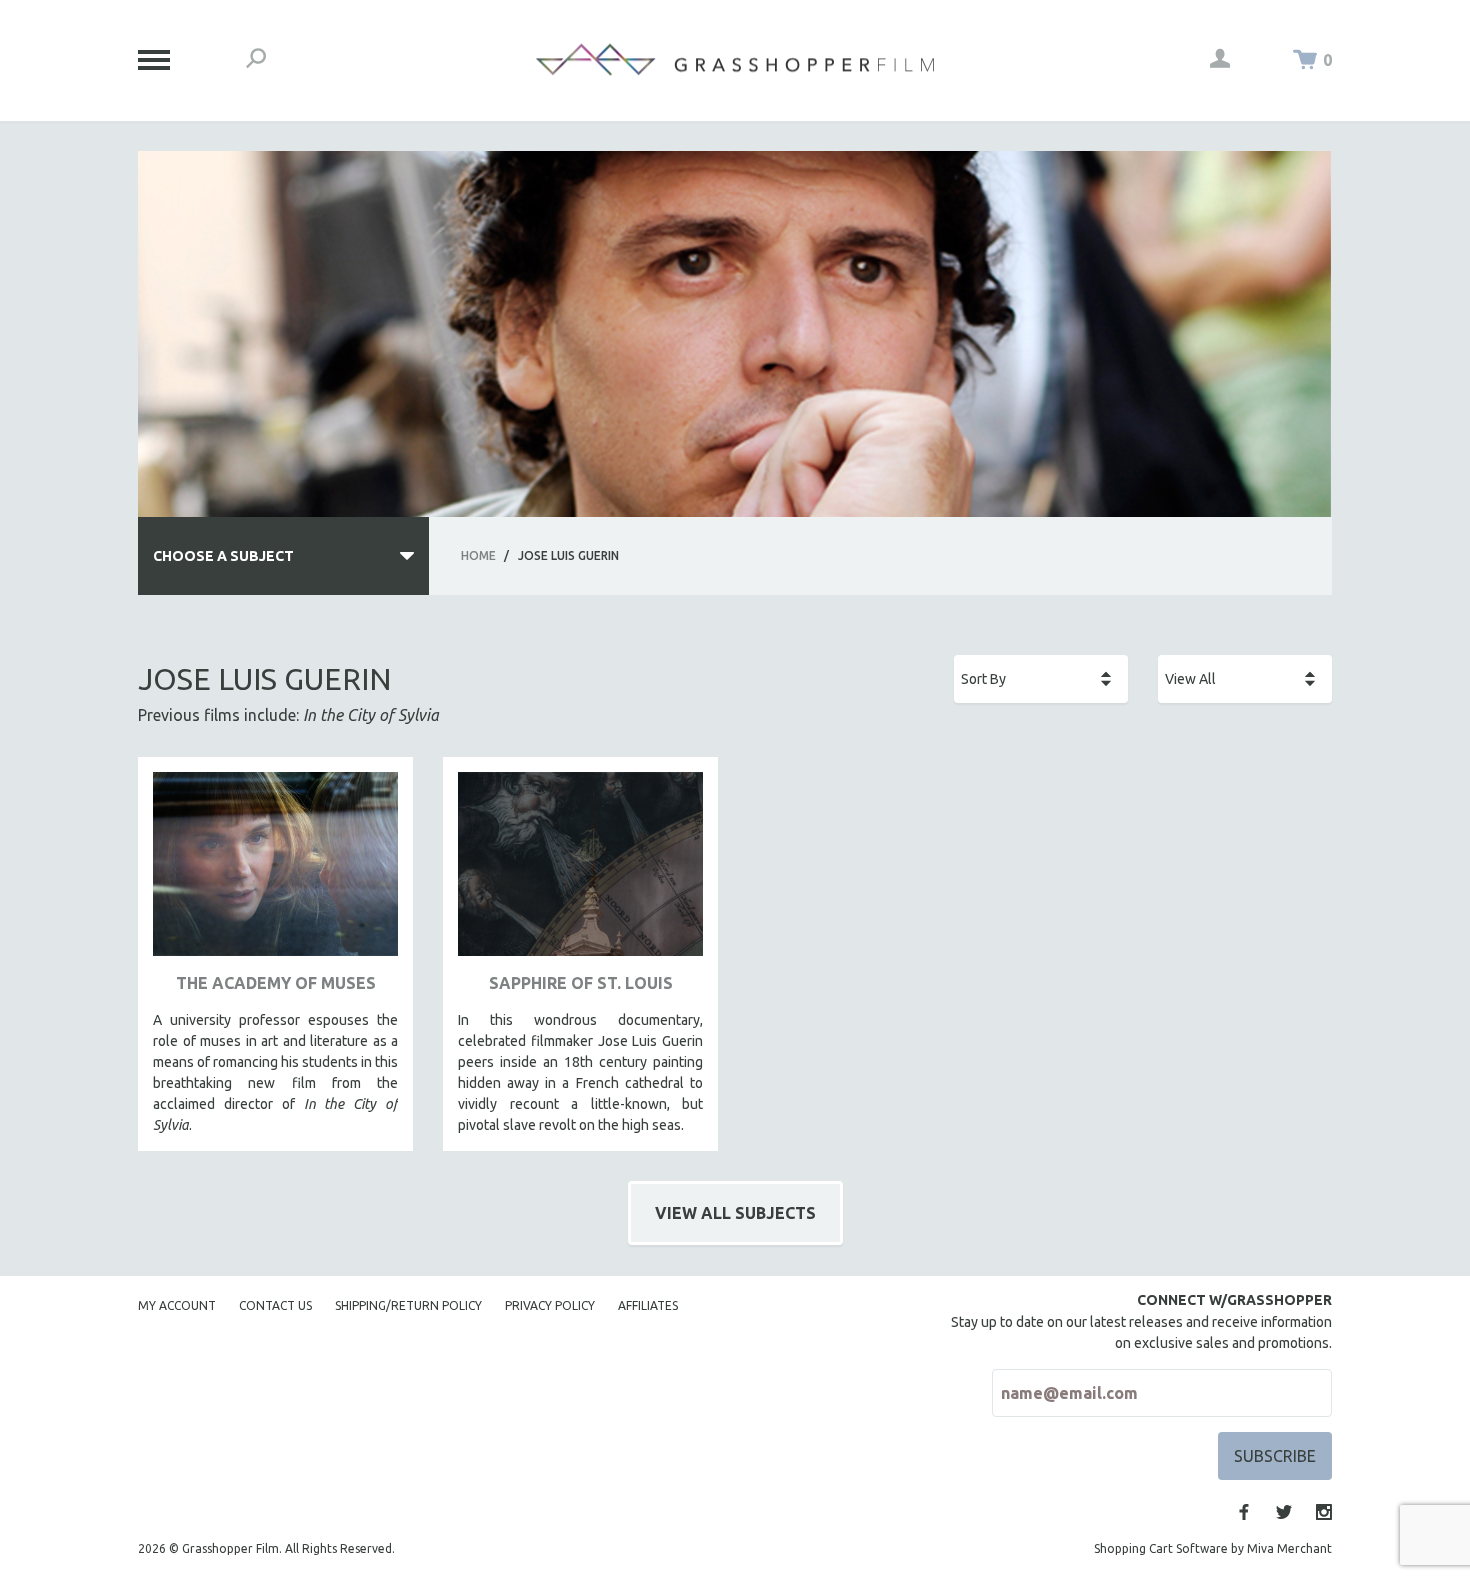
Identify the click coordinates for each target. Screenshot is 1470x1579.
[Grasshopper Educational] (735, 59)
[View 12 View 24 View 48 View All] (1245, 679)
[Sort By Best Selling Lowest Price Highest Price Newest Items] (1041, 679)
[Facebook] (1244, 1512)
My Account (177, 1305)
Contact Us (275, 1305)
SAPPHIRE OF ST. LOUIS (581, 983)
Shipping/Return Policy (408, 1305)
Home (478, 555)
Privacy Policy (550, 1305)
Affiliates (648, 1305)
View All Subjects (735, 1213)
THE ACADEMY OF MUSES (276, 983)
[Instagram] (1324, 1512)
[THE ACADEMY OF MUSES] (275, 871)
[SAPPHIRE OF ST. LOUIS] (580, 871)
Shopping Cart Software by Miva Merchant (1213, 1548)
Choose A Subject (223, 556)
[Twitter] (1284, 1512)
